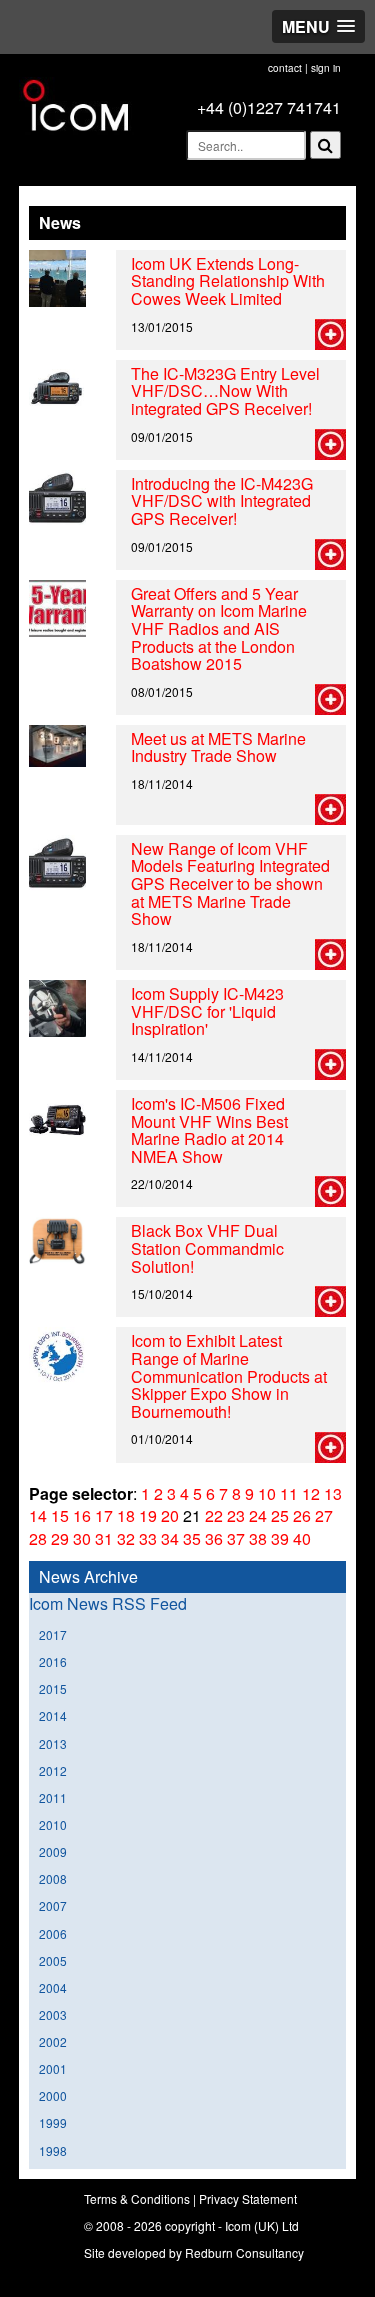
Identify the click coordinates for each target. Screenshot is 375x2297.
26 (302, 1515)
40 (302, 1538)
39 (280, 1538)
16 (82, 1515)
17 (104, 1515)
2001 (53, 2068)
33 (148, 1538)
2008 (53, 1878)
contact (285, 68)
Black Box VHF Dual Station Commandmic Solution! (207, 1248)
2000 (53, 2095)
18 (126, 1515)
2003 (53, 2014)
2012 (53, 1770)
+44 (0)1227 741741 (269, 107)
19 (148, 1515)
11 (289, 1493)
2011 (53, 1797)
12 (311, 1493)
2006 (53, 1933)
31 (104, 1538)
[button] (318, 26)
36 (214, 1538)
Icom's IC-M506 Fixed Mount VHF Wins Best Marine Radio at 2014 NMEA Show (209, 1130)
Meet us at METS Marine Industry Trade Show (218, 747)
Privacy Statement (248, 2198)
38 (258, 1538)
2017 (53, 1634)
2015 (53, 1688)
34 (170, 1538)
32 (126, 1538)
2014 (53, 1715)
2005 (53, 1960)
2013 (53, 1743)
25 (280, 1515)
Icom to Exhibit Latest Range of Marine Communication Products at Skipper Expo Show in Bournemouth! (229, 1375)
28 (38, 1538)
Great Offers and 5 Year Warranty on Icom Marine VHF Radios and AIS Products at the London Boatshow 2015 (219, 628)
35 (192, 1538)
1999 (53, 2122)
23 (236, 1515)
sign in (326, 68)
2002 (53, 2041)
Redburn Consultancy (244, 2252)
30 (82, 1538)
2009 (53, 1851)
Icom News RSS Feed (108, 1603)
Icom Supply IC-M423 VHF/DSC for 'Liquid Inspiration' (207, 1011)
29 (60, 1538)
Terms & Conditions (137, 2198)
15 (60, 1515)
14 (38, 1515)
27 (324, 1515)
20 (170, 1515)
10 (267, 1493)
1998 (53, 2150)
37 (236, 1538)
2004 (53, 1987)
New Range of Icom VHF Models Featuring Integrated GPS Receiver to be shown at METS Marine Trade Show (230, 883)
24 (258, 1515)
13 (333, 1493)
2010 (53, 1824)
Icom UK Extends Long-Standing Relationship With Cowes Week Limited (228, 281)
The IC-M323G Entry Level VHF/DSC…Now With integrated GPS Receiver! (225, 391)
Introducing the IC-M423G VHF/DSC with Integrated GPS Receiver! (222, 501)
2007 (53, 1905)
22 (214, 1515)
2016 (53, 1661)
